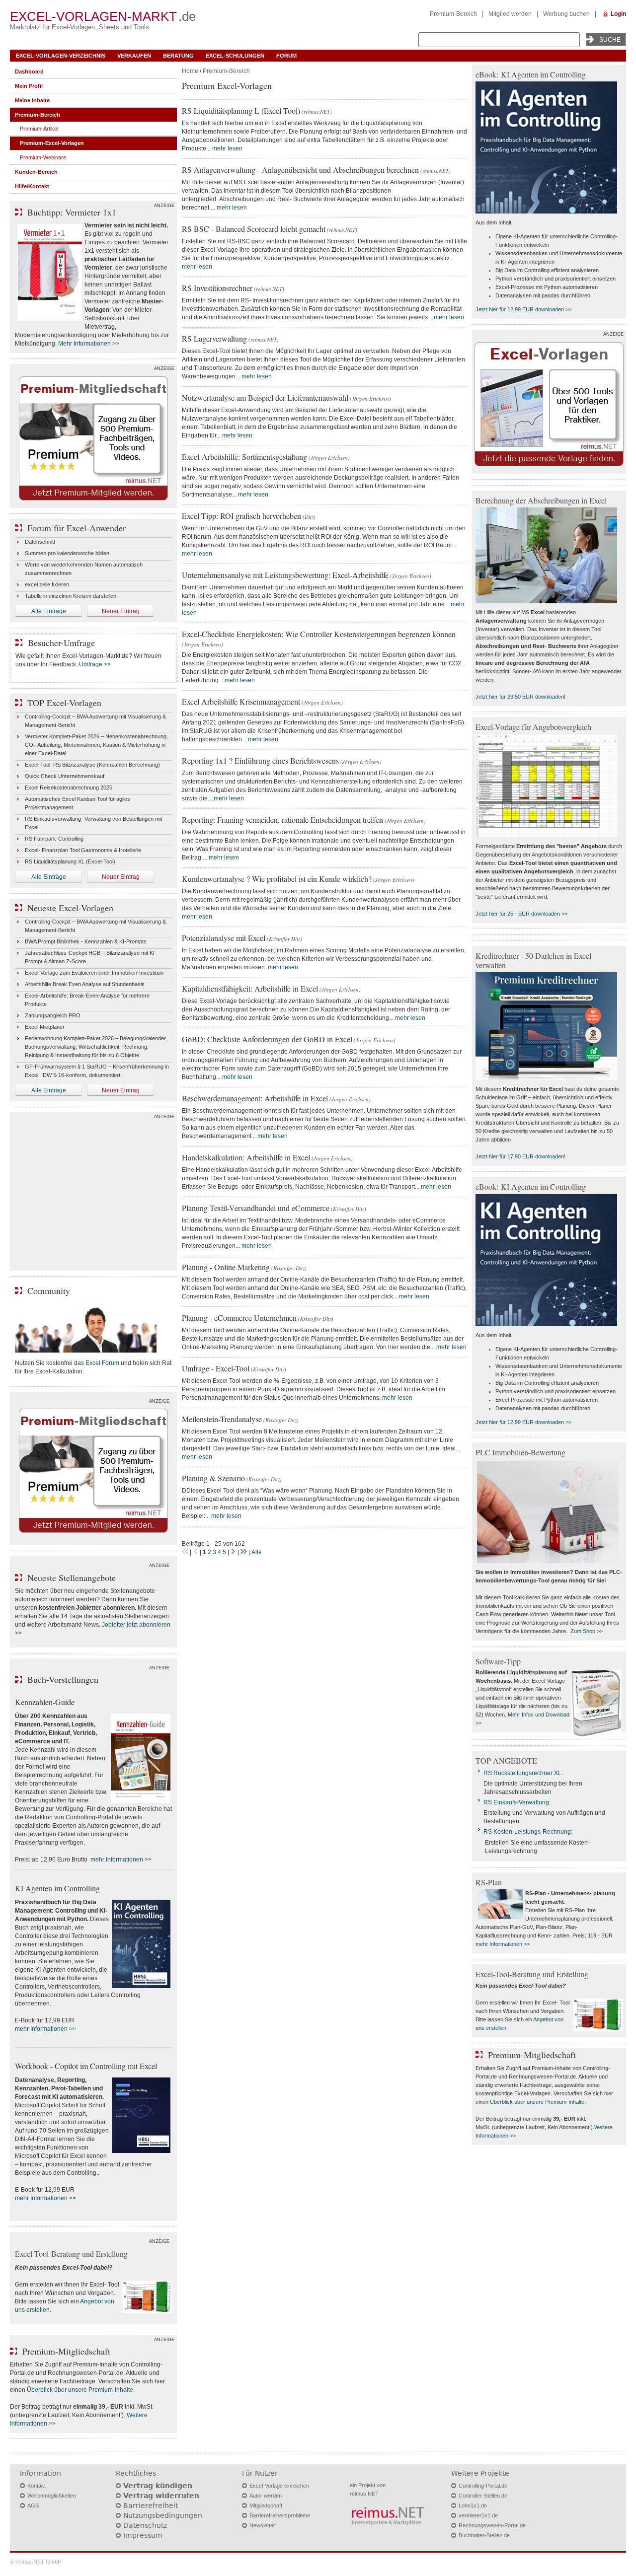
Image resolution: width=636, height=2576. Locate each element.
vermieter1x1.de (478, 2515)
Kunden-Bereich (36, 172)
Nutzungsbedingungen (163, 2515)
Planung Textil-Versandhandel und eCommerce (256, 1208)
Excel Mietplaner (45, 1027)
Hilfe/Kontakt (32, 186)
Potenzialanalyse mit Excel (224, 938)
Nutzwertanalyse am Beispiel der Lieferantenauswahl (265, 397)
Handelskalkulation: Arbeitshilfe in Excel (246, 1157)
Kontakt (37, 2486)
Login (618, 14)
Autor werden (266, 2496)
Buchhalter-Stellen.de (484, 2535)
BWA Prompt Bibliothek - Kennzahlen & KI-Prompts (86, 941)
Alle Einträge (49, 611)
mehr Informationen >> (121, 1860)
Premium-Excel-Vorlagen (52, 143)
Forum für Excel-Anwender (77, 528)
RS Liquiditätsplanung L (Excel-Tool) (241, 110)
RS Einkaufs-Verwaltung (516, 1802)
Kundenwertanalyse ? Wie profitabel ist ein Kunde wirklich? (277, 879)
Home (190, 71)
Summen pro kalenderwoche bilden (67, 553)
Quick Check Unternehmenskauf (65, 776)
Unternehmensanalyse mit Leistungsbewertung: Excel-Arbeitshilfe (285, 575)
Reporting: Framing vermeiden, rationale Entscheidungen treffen (282, 820)
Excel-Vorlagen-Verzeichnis (61, 56)
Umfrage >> (95, 664)
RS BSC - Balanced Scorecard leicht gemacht (254, 229)
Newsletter (262, 2525)
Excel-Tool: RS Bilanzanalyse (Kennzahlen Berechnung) (92, 765)
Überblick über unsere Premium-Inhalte (80, 2390)
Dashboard (29, 72)
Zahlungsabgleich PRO (53, 1015)
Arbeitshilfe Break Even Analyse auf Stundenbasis (85, 984)
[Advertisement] (93, 1194)
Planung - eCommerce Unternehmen (239, 1318)
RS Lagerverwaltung (214, 338)
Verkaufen (134, 56)
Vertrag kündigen (158, 2486)
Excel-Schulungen (235, 56)
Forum (286, 56)
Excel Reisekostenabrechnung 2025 (69, 787)
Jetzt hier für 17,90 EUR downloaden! (520, 1156)
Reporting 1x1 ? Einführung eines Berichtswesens (260, 760)
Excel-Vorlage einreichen (279, 2486)
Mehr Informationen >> (89, 344)
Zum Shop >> (587, 1631)
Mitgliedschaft (266, 2505)
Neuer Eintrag (121, 611)
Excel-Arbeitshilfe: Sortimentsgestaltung (244, 457)
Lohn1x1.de (473, 2505)
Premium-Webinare (43, 157)
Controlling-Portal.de (483, 2486)
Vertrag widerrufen (161, 2496)
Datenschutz (145, 2525)
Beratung (178, 56)
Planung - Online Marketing (226, 1267)
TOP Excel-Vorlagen (64, 703)
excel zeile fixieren (47, 584)
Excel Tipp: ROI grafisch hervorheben (241, 516)
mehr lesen (227, 148)
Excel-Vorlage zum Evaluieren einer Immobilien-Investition (94, 973)
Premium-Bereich (453, 14)
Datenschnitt (40, 542)
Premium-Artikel (39, 129)
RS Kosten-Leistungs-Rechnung (527, 1832)
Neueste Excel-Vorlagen (70, 908)
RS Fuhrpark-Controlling (54, 839)
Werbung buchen (566, 14)
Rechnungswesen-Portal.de (492, 2525)
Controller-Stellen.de (483, 2496)
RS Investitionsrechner (217, 288)
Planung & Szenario (213, 1478)
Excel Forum (102, 1363)
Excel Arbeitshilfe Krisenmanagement (241, 701)
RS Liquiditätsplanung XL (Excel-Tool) (70, 861)
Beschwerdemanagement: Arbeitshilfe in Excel (255, 1098)
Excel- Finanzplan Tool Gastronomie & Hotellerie (83, 850)
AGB (33, 2505)
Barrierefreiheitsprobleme (280, 2515)
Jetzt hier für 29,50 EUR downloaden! (520, 697)
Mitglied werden (510, 14)
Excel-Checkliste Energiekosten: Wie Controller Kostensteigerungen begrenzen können (319, 634)
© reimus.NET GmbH (36, 2562)
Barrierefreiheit (151, 2505)
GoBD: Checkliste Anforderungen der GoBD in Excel (267, 1039)
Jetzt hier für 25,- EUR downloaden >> (521, 914)
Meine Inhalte (32, 100)
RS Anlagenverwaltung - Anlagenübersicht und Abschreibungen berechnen (300, 170)
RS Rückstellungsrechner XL (522, 1773)
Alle (257, 1552)
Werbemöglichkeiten (52, 2496)
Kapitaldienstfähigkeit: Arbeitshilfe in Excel (250, 988)
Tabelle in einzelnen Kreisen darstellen (71, 596)
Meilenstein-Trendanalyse (222, 1419)
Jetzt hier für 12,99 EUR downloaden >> (523, 309)
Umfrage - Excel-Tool (216, 1368)
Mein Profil (29, 86)
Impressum (143, 2535)
